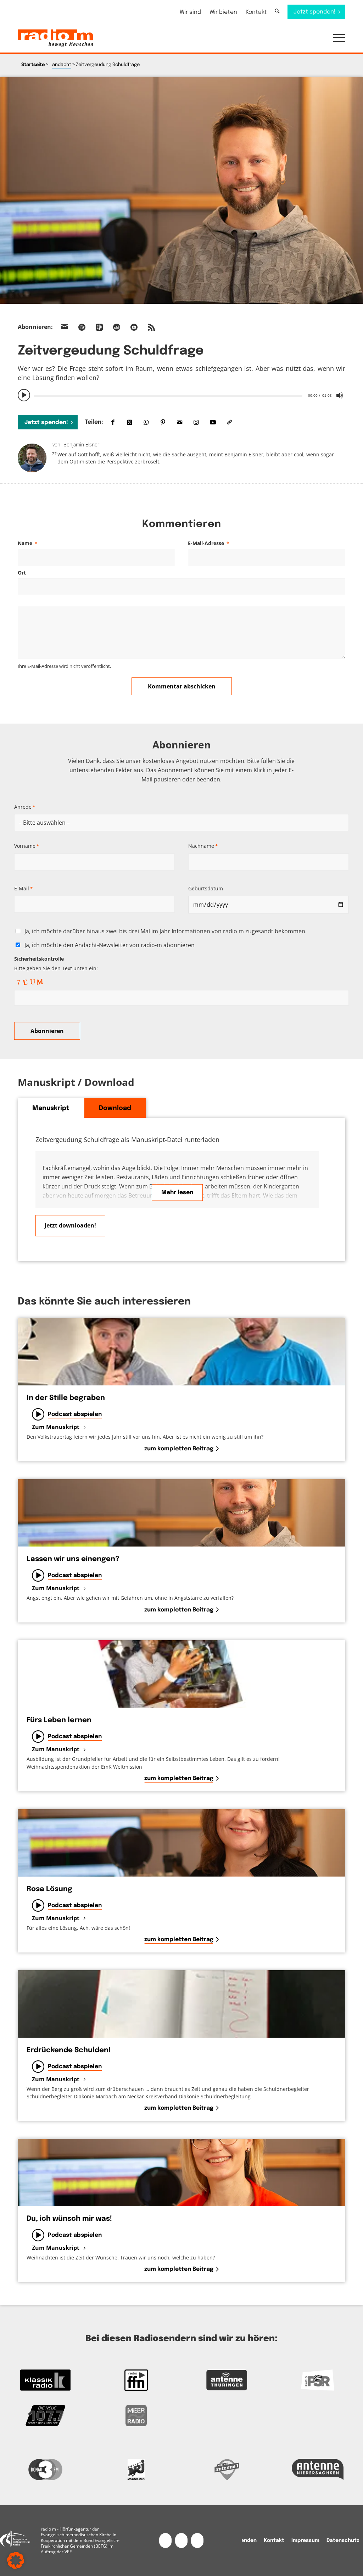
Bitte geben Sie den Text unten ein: (56, 963)
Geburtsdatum (206, 888)
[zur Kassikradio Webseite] (45, 2380)
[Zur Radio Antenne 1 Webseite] (227, 2470)
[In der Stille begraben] (181, 1352)
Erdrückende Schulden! (69, 2050)
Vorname (27, 846)
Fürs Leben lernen (59, 1720)
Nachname (203, 846)
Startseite (33, 65)
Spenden (245, 2541)
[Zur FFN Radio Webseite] (136, 2380)
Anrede (25, 807)
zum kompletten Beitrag (179, 1449)
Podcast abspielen (75, 1414)
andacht (62, 65)
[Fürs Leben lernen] (181, 1674)
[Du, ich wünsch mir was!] (181, 2173)
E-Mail (23, 888)
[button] (336, 38)
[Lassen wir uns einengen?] (181, 1513)
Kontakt (256, 12)
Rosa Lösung (49, 1889)
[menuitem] (190, 12)
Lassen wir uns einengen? (73, 1559)
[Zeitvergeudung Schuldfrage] (181, 190)
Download (115, 1108)
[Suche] (277, 12)
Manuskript (51, 1108)
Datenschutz (343, 2541)
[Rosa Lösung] (181, 1843)
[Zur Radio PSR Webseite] (318, 2380)
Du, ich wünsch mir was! (69, 2219)
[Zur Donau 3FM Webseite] (45, 2470)
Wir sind (190, 12)
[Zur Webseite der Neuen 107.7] (45, 2416)
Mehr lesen (177, 1193)
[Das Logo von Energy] (136, 2470)
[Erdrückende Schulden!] (181, 2004)
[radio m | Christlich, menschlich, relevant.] (55, 38)
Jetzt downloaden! (70, 1225)
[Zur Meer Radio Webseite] (136, 2416)
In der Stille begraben (66, 1398)
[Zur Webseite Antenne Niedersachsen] (318, 2470)
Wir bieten (223, 12)
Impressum (305, 2541)
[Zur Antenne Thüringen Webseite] (227, 2380)
